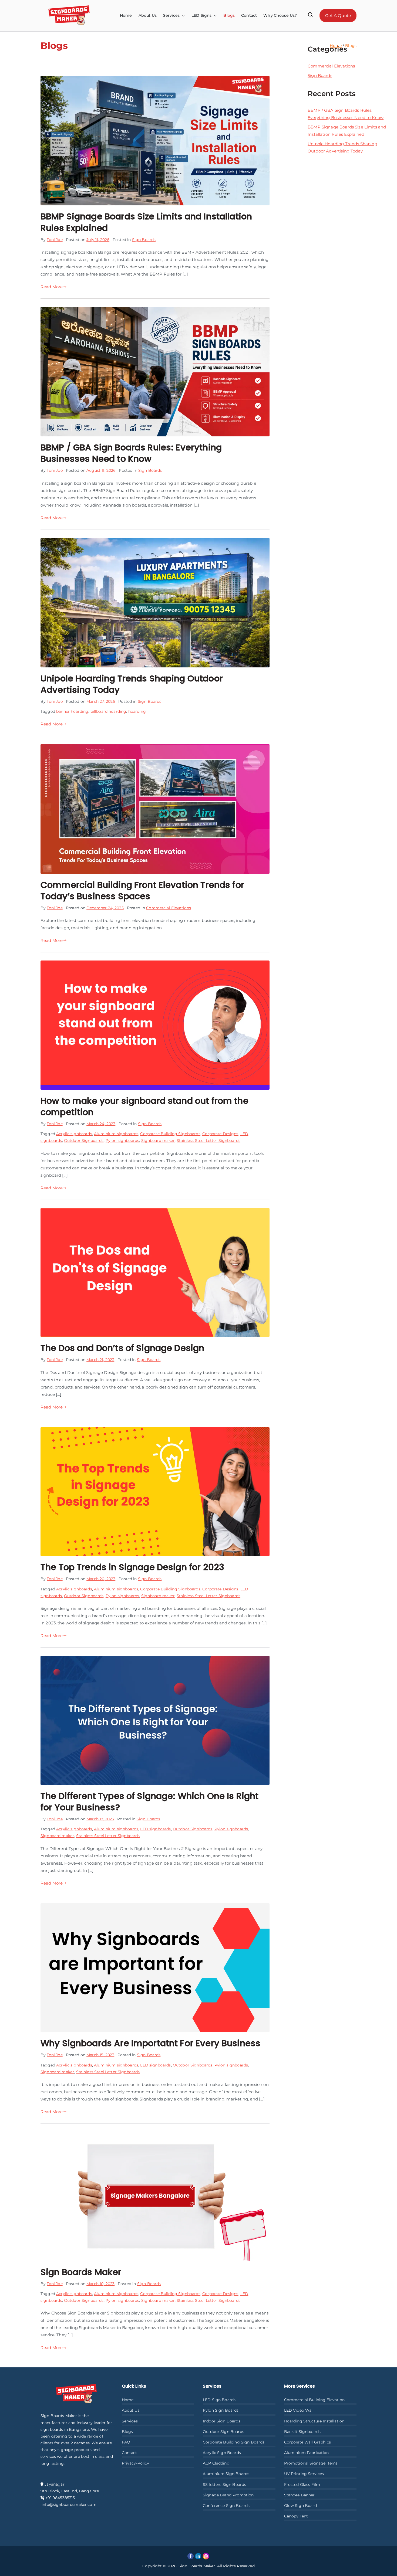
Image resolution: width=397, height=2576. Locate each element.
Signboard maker (158, 1141)
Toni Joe (55, 240)
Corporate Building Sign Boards (234, 2442)
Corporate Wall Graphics (307, 2442)
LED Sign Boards (219, 2400)
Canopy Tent (296, 2516)
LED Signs (201, 15)
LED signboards (155, 1829)
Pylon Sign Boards (221, 2410)
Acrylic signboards (74, 1134)
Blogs (229, 15)
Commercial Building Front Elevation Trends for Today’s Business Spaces (142, 890)
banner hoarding (72, 711)
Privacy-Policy (136, 2463)
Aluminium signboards (116, 1134)
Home (126, 15)
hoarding (137, 711)
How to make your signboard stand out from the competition (144, 1106)
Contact (249, 15)
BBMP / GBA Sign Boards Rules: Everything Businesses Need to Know (131, 453)
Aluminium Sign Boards (226, 2474)
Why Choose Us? (280, 15)
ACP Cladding (216, 2463)
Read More (52, 287)
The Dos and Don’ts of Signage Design (122, 1348)
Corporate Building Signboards (170, 1134)
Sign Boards (144, 240)
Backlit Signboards (302, 2432)
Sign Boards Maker (81, 2272)
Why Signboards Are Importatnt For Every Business (150, 2043)
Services (130, 2421)
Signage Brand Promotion (228, 2495)
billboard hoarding (108, 711)
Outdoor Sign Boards (223, 2432)
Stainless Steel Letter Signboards (208, 1141)
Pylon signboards (122, 1141)
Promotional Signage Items (311, 2463)
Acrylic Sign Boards (222, 2453)
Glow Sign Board (300, 2506)
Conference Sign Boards (226, 2506)
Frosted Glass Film (302, 2485)
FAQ (126, 2442)
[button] (182, 16)
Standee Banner (300, 2495)
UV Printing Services (304, 2474)
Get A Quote (338, 16)
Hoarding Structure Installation (314, 2421)
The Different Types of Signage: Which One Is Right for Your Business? (150, 1802)
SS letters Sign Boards (224, 2485)
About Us (148, 15)
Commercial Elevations (169, 908)
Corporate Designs (220, 1134)
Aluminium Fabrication (307, 2453)
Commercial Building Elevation (314, 2400)
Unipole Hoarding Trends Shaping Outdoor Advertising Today (132, 684)
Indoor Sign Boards (222, 2421)
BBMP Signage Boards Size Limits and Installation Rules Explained (146, 222)
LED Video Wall (299, 2410)
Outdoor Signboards (84, 1141)
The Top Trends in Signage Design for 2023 (132, 1567)
